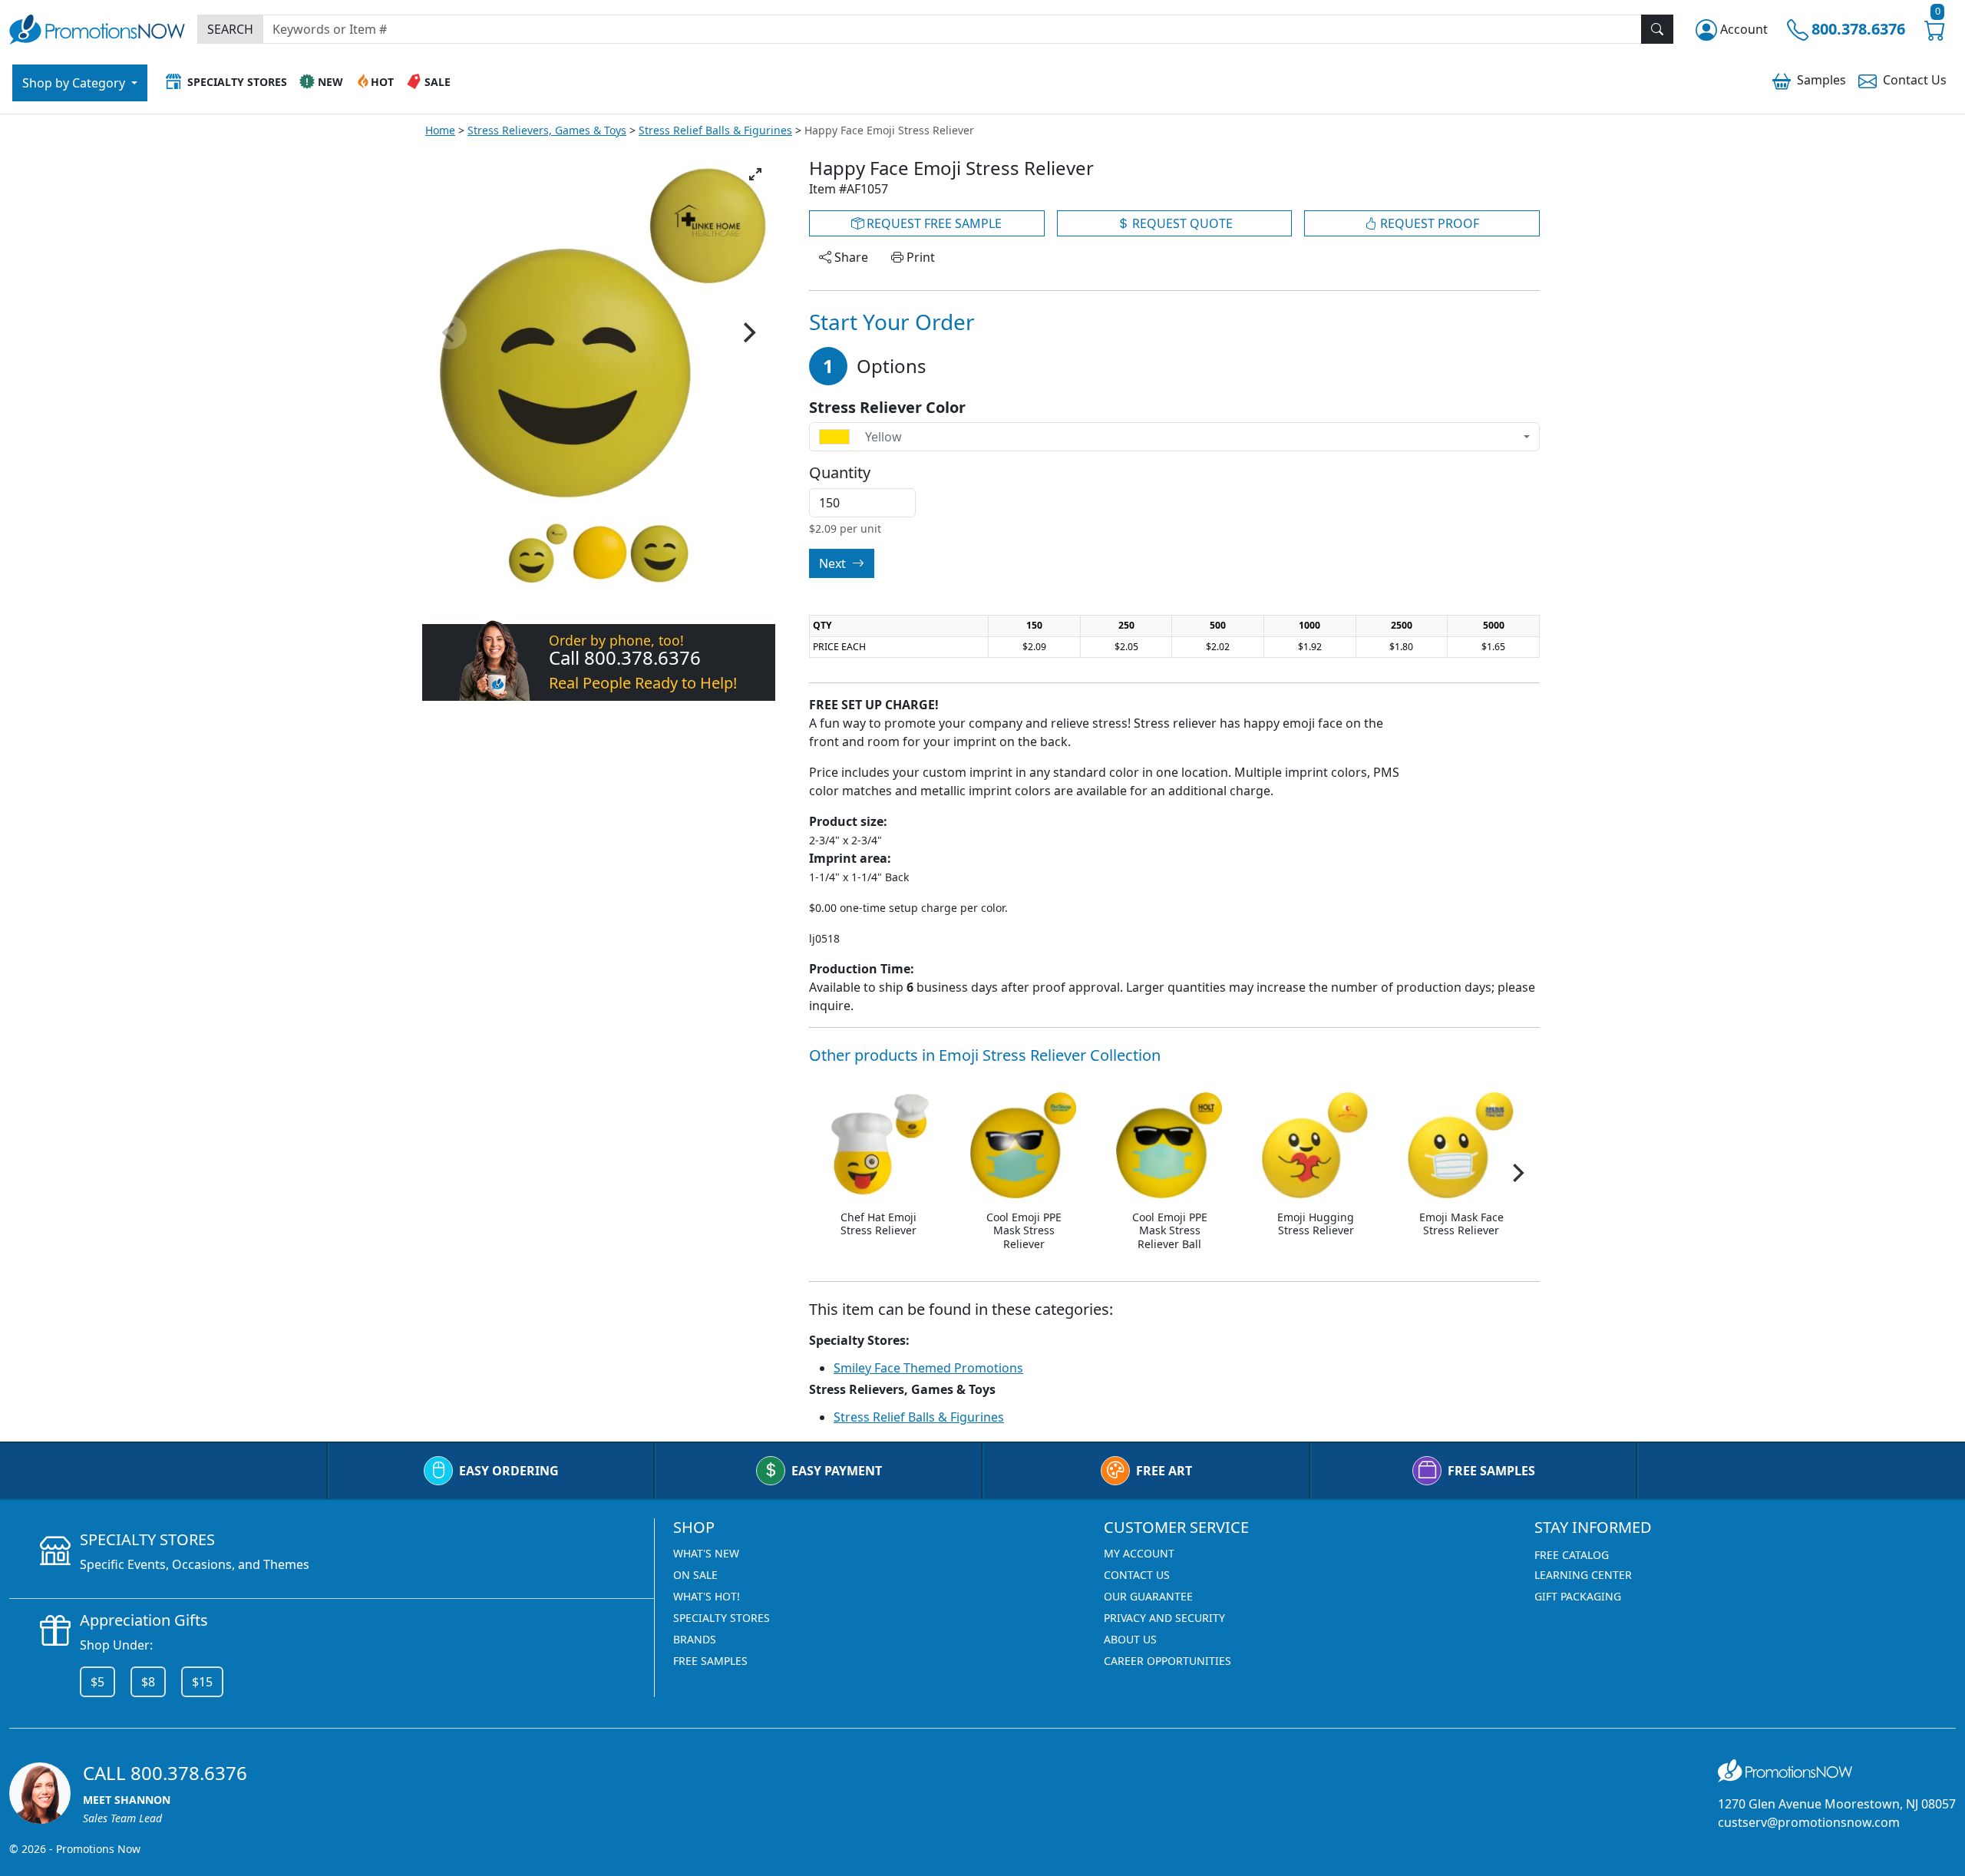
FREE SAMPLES (1491, 1471)
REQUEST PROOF (1428, 223)
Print (919, 257)
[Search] (1657, 29)
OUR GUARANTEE (1148, 1596)
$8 (148, 1682)
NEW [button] (330, 82)
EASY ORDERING (509, 1471)
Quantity (840, 473)
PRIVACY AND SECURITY (1164, 1618)
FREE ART (1164, 1471)
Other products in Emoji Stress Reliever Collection (985, 1055)
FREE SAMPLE (933, 223)
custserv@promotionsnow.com (1809, 1822)
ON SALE (695, 1575)
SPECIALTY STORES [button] (237, 82)
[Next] (748, 332)
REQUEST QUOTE (1181, 223)
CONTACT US (1137, 1575)
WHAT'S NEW (706, 1553)
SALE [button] (438, 82)
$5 (97, 1682)
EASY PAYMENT (837, 1471)
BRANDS (695, 1639)
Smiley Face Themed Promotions (928, 1368)
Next (834, 563)
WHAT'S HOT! (707, 1596)
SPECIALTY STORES (722, 1618)
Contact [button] (1915, 80)
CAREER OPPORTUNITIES (1167, 1661)
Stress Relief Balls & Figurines (715, 130)
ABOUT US (1130, 1639)
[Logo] (97, 27)
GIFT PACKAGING (1578, 1596)
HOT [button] (382, 82)
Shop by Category (75, 83)
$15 (202, 1682)
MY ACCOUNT (1139, 1553)
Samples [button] (1821, 80)
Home (440, 130)
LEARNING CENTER (1583, 1575)
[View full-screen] (755, 174)
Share (850, 257)
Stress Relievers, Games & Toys (547, 130)
